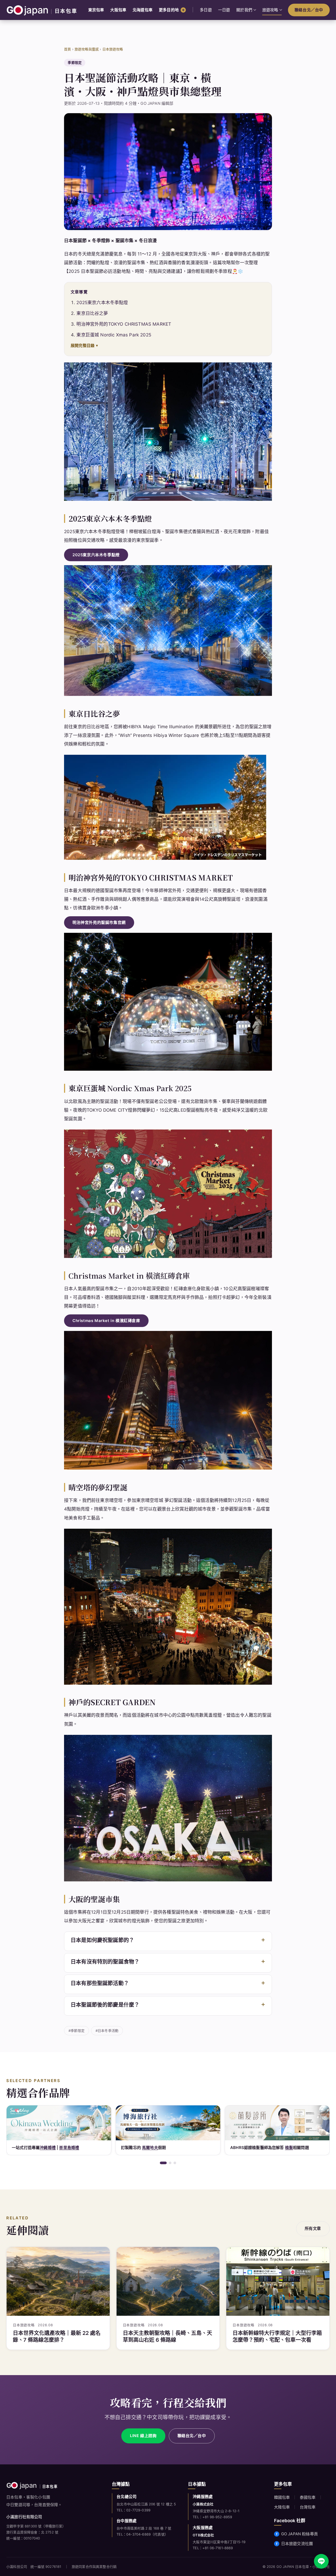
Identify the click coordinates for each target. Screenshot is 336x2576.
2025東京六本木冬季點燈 (102, 303)
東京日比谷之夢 (92, 313)
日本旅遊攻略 (113, 49)
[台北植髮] (168, 2123)
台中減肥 (275, 2148)
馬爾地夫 (41, 2148)
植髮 (180, 2148)
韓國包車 (282, 2497)
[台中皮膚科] (277, 2123)
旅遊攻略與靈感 (87, 49)
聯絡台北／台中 (309, 10)
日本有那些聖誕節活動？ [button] (100, 1983)
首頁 (67, 49)
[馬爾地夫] (59, 2123)
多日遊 (206, 10)
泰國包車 (308, 2497)
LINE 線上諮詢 (143, 2436)
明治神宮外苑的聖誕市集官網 (99, 923)
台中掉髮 (255, 2148)
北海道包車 (143, 10)
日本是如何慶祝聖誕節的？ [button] (102, 1940)
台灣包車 (308, 2507)
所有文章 (313, 2228)
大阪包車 (118, 10)
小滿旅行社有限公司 (24, 2517)
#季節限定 (77, 2031)
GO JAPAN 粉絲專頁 (300, 2534)
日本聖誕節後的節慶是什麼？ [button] (105, 2005)
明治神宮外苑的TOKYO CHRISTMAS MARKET (124, 324)
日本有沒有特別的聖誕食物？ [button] (105, 1962)
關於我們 (244, 10)
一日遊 (224, 10)
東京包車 (96, 10)
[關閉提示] (328, 2535)
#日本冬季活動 (107, 2031)
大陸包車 (282, 2507)
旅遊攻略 (270, 10)
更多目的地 (169, 10)
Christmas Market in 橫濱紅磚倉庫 (106, 1321)
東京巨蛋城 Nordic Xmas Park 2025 (114, 335)
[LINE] (321, 2561)
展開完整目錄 (83, 345)
